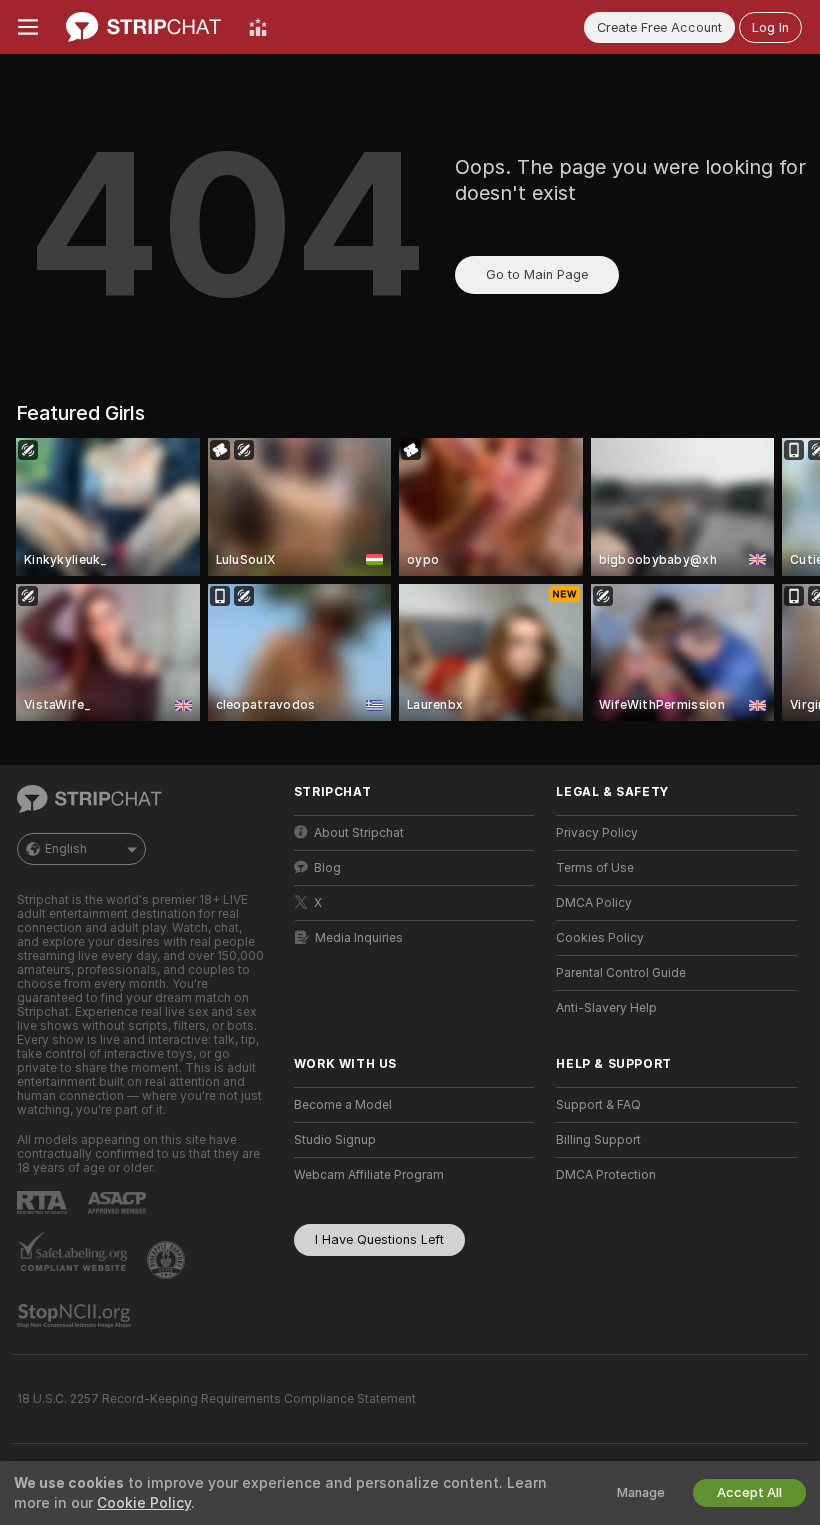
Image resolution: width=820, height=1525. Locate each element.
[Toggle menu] (28, 27)
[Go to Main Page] (143, 27)
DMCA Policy (594, 903)
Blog (327, 868)
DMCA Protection (606, 1175)
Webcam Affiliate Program (369, 1175)
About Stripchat (359, 833)
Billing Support (598, 1140)
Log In (770, 27)
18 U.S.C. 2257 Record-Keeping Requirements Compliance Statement (216, 1399)
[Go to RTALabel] (44, 1202)
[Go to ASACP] (119, 1203)
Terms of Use (595, 868)
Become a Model (343, 1105)
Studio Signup (335, 1140)
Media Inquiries (359, 938)
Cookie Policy (144, 1503)
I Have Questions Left (379, 1239)
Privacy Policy (597, 833)
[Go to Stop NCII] (76, 1316)
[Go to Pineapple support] (168, 1260)
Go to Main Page (537, 274)
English (66, 849)
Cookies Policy (600, 938)
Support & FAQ (598, 1105)
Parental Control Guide (621, 973)
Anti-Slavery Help (606, 1008)
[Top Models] (258, 27)
